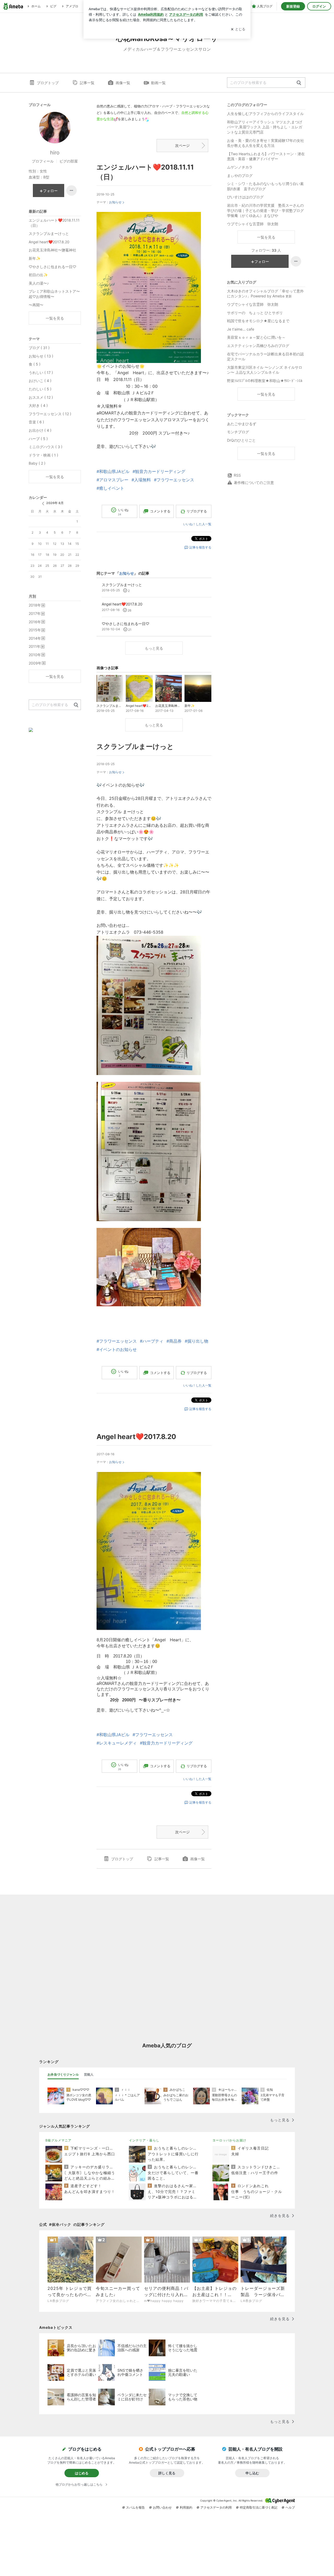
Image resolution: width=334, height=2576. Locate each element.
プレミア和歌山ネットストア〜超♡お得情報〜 (54, 294)
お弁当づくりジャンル (63, 2074)
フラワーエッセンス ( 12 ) (50, 414)
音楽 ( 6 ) (36, 422)
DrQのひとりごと (241, 440)
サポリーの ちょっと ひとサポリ (255, 313)
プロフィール (43, 161)
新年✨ (35, 258)
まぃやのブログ (240, 175)
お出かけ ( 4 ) (40, 430)
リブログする (197, 511)
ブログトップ (48, 83)
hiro (55, 153)
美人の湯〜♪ (39, 283)
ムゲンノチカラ (240, 167)
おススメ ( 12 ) (41, 397)
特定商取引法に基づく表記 (259, 2507)
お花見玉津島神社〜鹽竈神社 (52, 250)
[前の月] (43, 504)
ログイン (319, 6)
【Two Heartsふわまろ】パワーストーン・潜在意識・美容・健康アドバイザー (266, 156)
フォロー (262, 261)
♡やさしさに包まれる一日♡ (52, 267)
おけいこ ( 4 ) (40, 381)
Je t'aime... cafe (241, 329)
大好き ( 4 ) (38, 405)
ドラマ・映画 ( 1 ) (43, 455)
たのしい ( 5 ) (40, 389)
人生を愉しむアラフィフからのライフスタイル (265, 114)
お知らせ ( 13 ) (41, 356)
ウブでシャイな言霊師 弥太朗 (253, 224)
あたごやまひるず (242, 424)
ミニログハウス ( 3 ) (46, 447)
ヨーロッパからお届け (229, 2140)
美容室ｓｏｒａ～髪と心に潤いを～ (256, 337)
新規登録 (293, 6)
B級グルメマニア (58, 2140)
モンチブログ (238, 432)
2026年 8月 (55, 503)
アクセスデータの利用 (216, 2507)
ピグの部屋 (69, 161)
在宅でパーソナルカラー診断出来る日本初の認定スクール (265, 357)
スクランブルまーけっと (135, 746)
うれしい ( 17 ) (41, 372)
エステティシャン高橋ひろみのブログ (258, 346)
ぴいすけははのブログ (245, 197)
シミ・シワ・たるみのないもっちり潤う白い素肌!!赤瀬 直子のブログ (265, 186)
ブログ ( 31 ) (39, 348)
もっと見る (154, 648)
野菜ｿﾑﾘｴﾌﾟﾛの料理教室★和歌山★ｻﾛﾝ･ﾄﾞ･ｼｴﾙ (265, 381)
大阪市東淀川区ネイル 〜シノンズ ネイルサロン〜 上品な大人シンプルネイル (265, 370)
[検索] (299, 83)
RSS (237, 475)
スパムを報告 (135, 2507)
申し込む (252, 2473)
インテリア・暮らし (144, 2140)
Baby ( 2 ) (37, 463)
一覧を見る (266, 237)
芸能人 (89, 2074)
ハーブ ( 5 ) (38, 439)
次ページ (182, 145)
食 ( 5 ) (35, 364)
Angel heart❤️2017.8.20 (136, 1437)
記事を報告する (200, 547)
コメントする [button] (160, 511)
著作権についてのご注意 (254, 483)
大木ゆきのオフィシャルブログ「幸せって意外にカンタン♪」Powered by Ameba (265, 294)
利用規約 (186, 2507)
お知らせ (115, 202)
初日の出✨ (38, 275)
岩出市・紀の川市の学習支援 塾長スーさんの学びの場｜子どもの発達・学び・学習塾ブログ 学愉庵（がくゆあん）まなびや (266, 210)
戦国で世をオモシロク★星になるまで (258, 321)
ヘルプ (290, 2507)
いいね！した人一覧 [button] (197, 524)
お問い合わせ (162, 2507)
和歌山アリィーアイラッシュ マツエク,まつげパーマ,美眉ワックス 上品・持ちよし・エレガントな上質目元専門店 (265, 127)
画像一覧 (123, 83)
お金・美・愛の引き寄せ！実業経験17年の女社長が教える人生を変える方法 (266, 143)
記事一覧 (87, 83)
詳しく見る (167, 2473)
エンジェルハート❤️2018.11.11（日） (54, 223)
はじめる (82, 2473)
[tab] (63, 2075)
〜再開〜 (36, 305)
